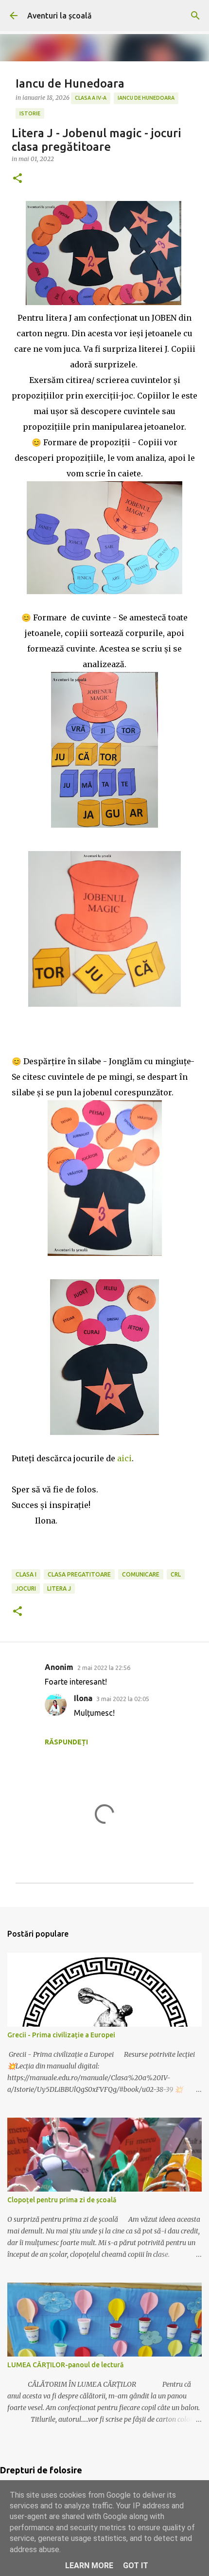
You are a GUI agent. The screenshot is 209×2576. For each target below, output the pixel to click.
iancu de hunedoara (146, 98)
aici (124, 1458)
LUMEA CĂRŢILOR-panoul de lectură (65, 2365)
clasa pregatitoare (79, 1574)
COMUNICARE (141, 1574)
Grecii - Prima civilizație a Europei (61, 2035)
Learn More (89, 2566)
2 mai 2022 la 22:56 (104, 1668)
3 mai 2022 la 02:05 (123, 1699)
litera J (59, 1588)
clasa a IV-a (91, 98)
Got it (136, 2566)
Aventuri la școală (60, 16)
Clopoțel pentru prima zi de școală (62, 2200)
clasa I (26, 1574)
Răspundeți (66, 1742)
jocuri (26, 1588)
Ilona (83, 1698)
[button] (17, 179)
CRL (176, 1574)
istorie (30, 113)
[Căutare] (195, 16)
